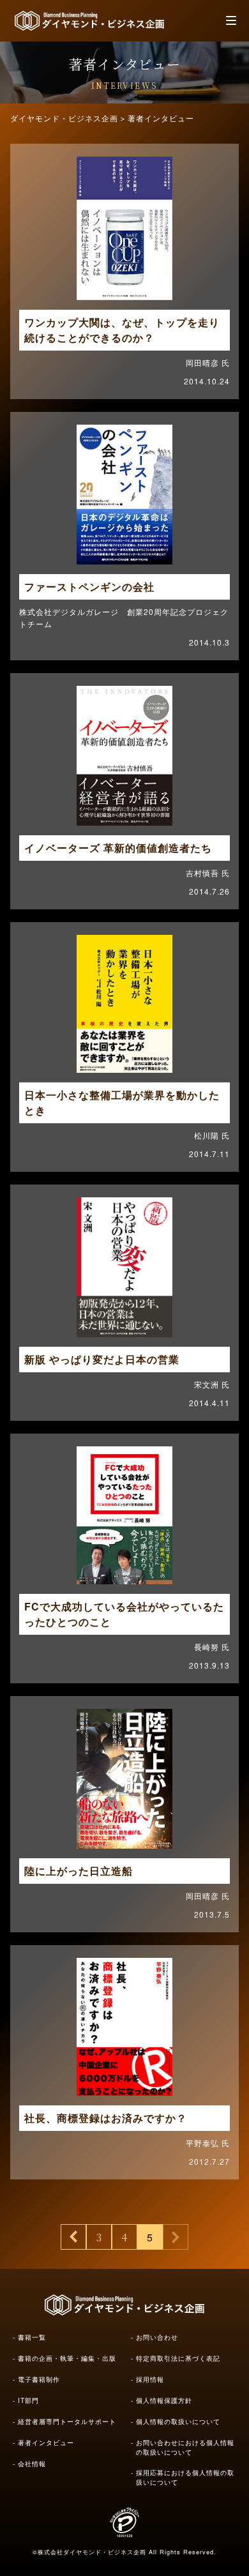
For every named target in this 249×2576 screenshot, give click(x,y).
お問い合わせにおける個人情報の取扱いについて (185, 2447)
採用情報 (150, 2379)
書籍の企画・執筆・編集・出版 (67, 2358)
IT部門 (28, 2400)
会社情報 (32, 2464)
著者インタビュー (46, 2443)
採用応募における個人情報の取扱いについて (185, 2477)
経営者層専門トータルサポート (67, 2421)
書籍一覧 (32, 2337)
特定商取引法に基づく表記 (178, 2358)
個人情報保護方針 (164, 2400)
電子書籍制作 (39, 2379)
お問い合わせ (157, 2337)
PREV (73, 2237)
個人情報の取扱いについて (178, 2421)
